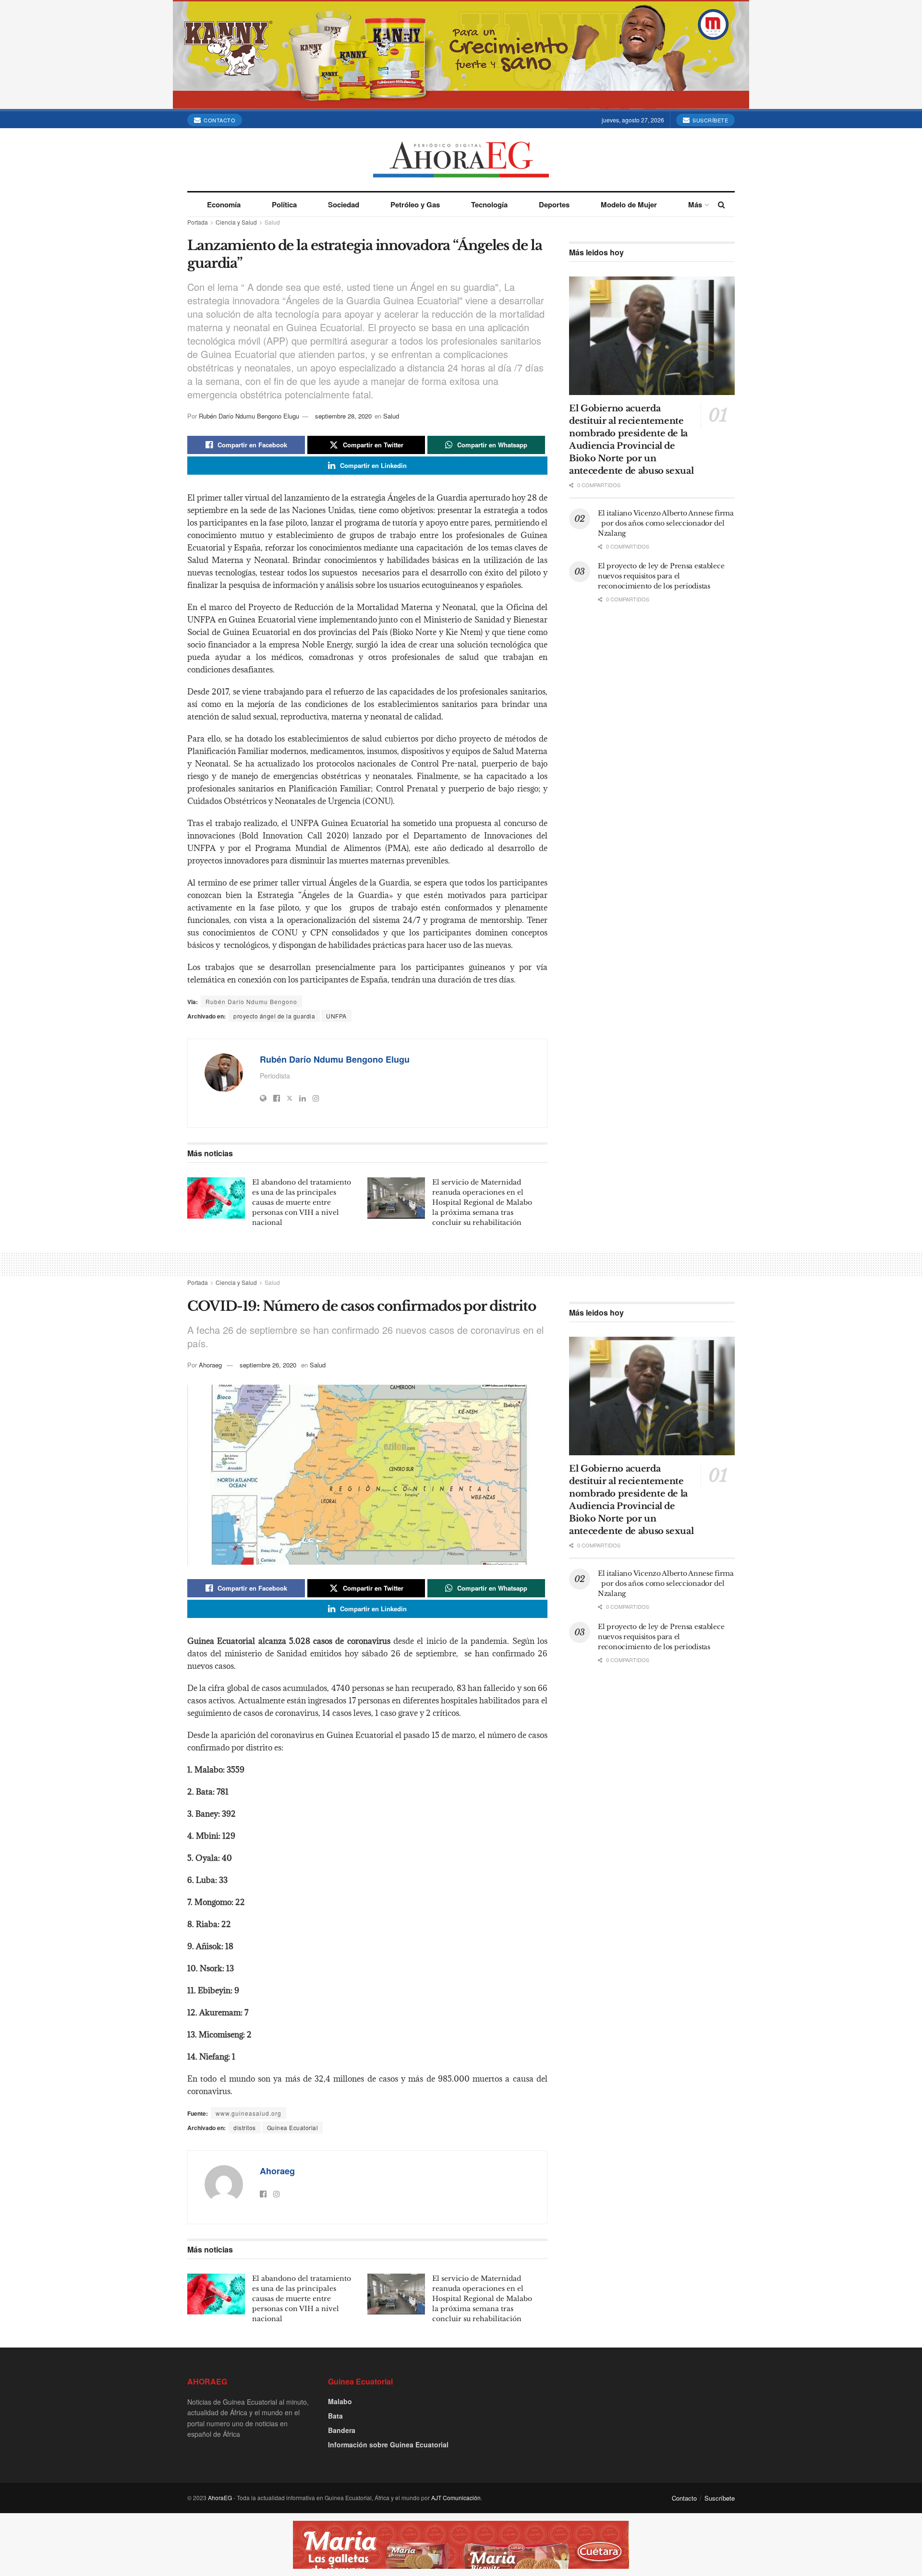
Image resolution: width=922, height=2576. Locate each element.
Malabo (340, 2401)
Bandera (342, 2430)
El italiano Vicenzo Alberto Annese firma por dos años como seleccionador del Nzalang (666, 523)
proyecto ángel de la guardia (274, 1016)
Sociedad (344, 204)
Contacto (219, 120)
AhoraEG (220, 2498)
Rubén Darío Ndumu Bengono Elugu (249, 416)
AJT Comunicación (456, 2498)
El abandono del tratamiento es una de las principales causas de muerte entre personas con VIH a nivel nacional (302, 1202)
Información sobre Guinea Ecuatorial (388, 2444)
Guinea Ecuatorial (293, 2127)
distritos (245, 2127)
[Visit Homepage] (461, 160)
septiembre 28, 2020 (343, 416)
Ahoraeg (210, 1365)
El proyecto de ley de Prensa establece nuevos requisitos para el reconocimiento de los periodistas (661, 576)
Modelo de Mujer (629, 204)
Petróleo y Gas (415, 204)
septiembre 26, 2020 (268, 1365)
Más (695, 204)
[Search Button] (722, 204)
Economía (224, 204)
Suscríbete (710, 120)
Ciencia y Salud (236, 222)
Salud (272, 222)
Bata (335, 2416)
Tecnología (489, 204)
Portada (198, 222)
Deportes (554, 204)
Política (284, 204)
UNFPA (336, 1016)
